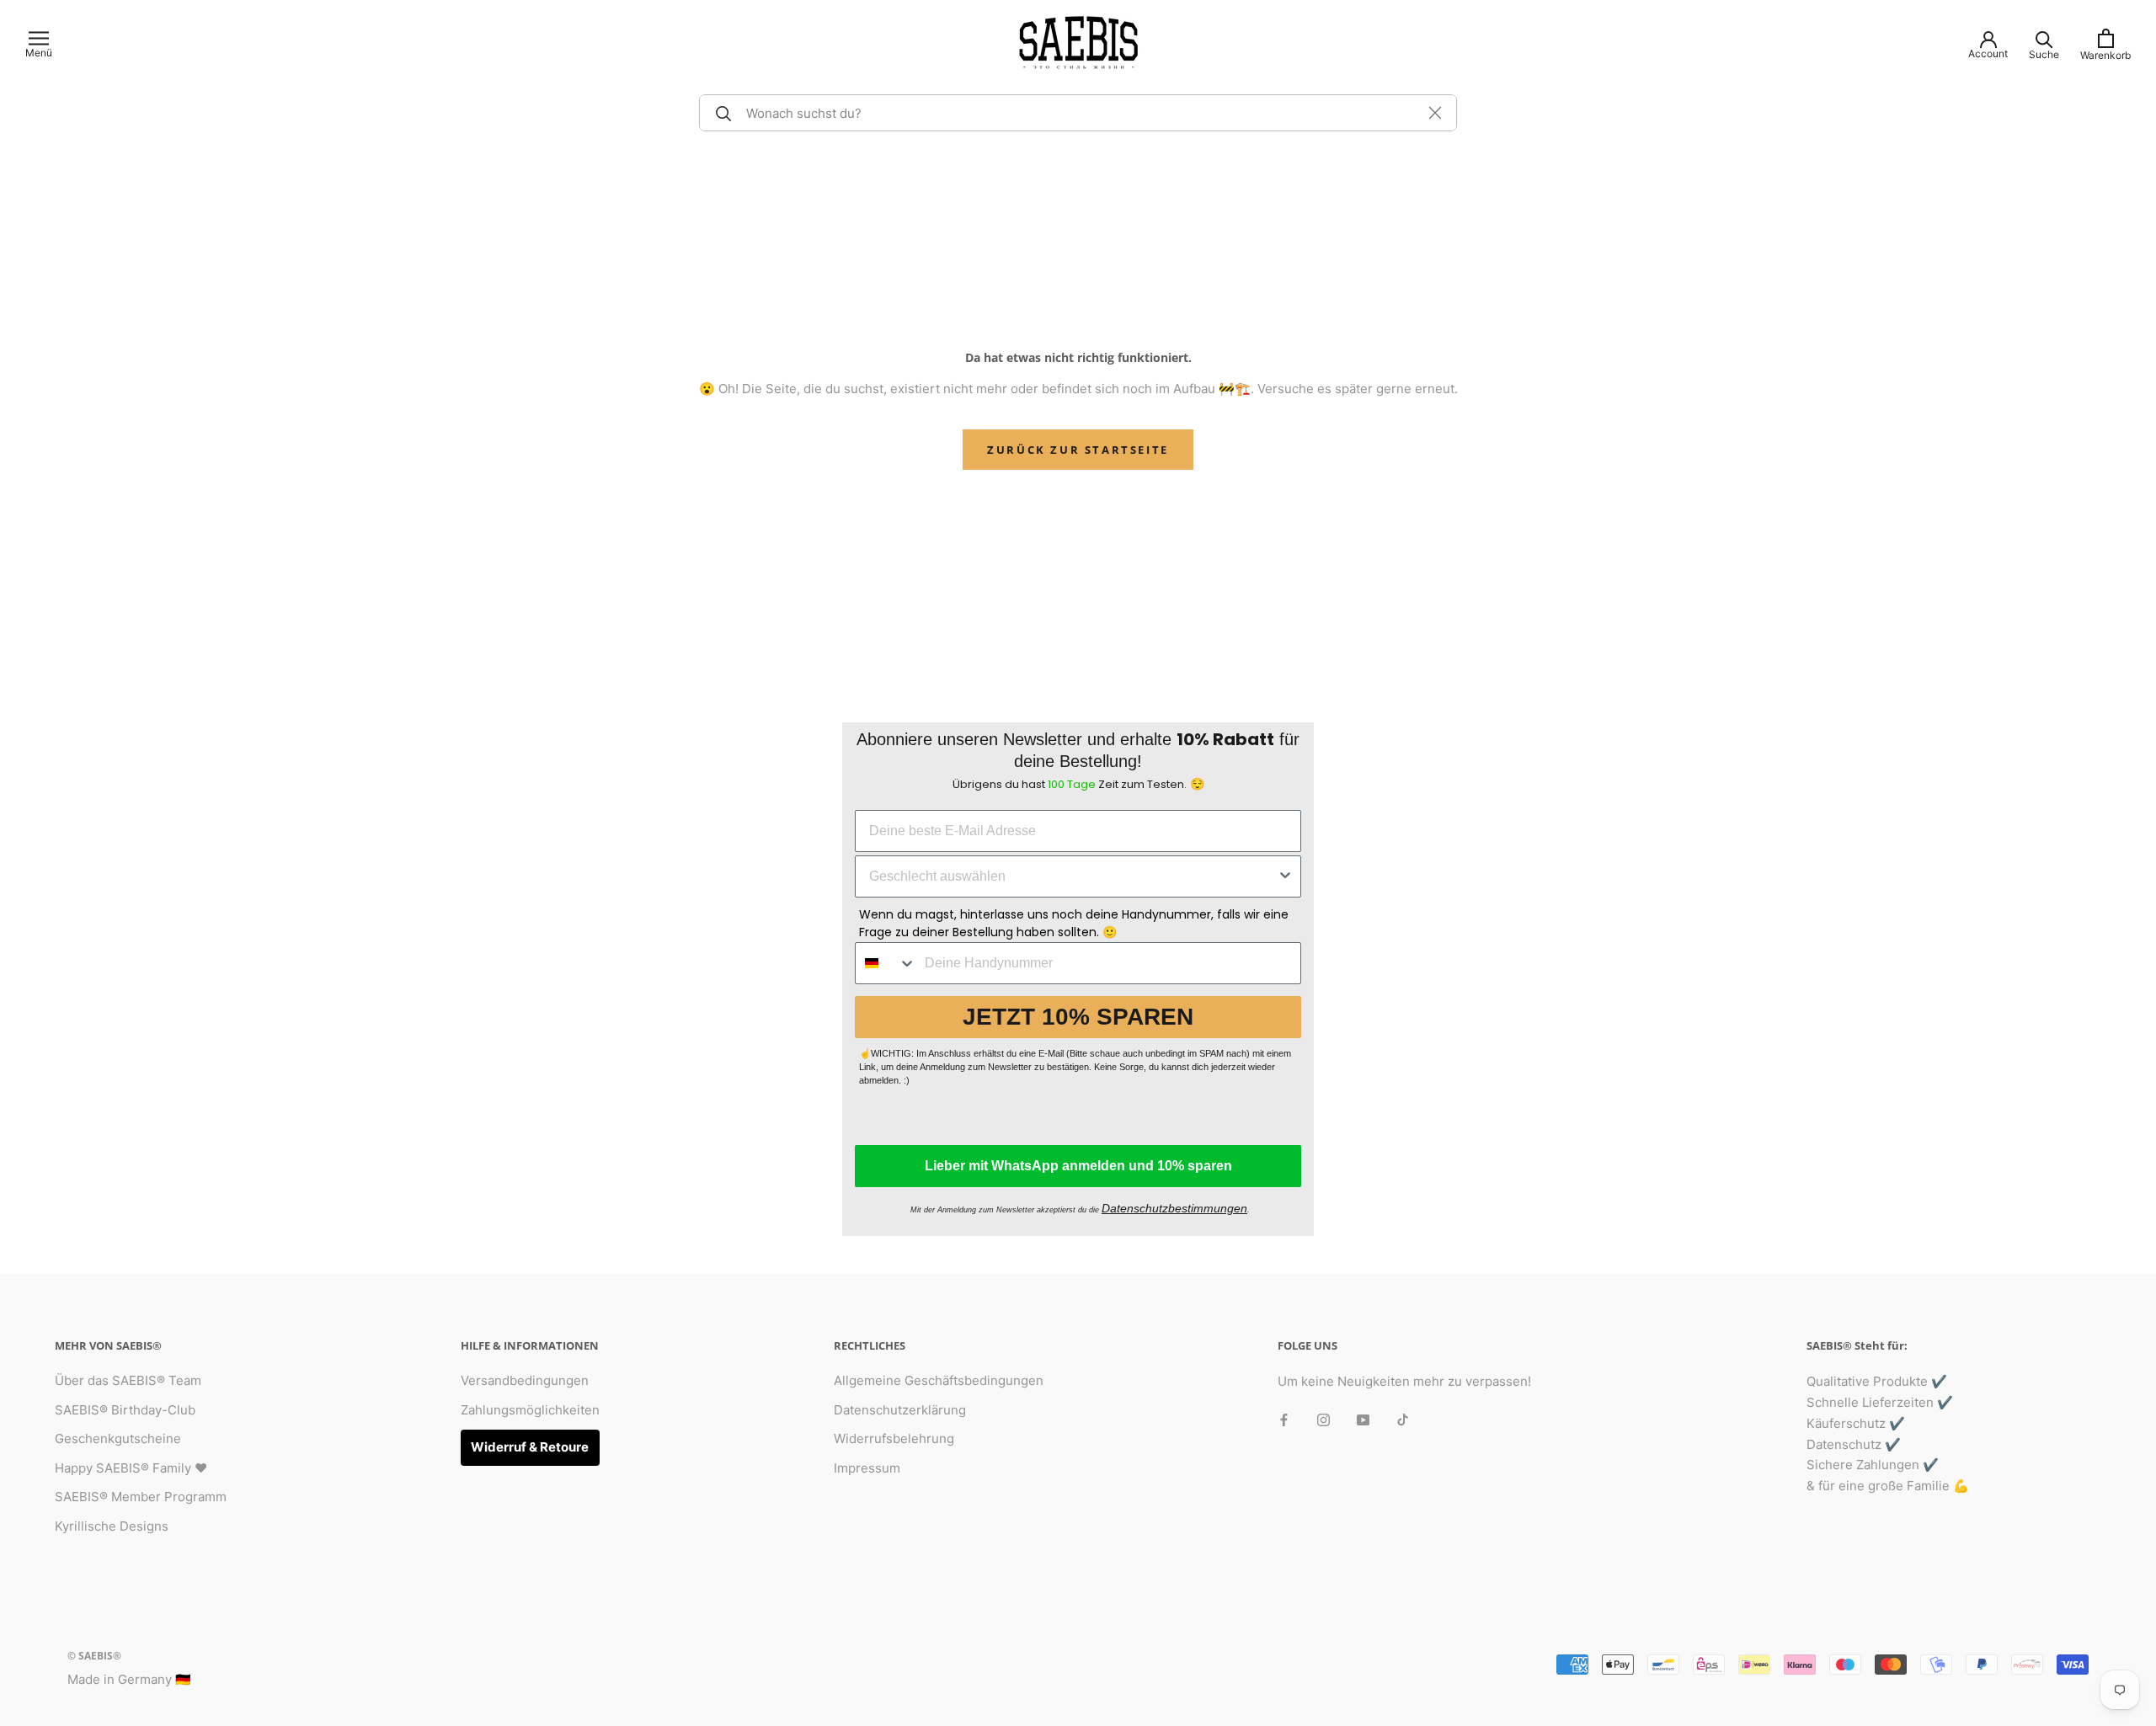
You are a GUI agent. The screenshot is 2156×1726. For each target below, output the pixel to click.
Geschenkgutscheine (118, 1438)
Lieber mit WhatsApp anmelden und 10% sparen (1078, 1166)
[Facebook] (1284, 1420)
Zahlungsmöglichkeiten (530, 1410)
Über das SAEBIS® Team (128, 1380)
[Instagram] (1323, 1420)
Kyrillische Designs (112, 1526)
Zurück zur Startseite (1078, 450)
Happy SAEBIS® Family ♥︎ (131, 1468)
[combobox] (1073, 876)
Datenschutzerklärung (900, 1410)
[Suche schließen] (1435, 113)
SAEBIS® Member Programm (141, 1497)
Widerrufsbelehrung (894, 1438)
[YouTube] (1363, 1420)
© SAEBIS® (94, 1656)
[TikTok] (1403, 1420)
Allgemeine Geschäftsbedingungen (939, 1380)
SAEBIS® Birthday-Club (125, 1410)
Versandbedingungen (525, 1380)
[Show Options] (1285, 876)
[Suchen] (721, 113)
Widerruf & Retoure (530, 1447)
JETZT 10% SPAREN (1078, 1017)
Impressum (867, 1468)
